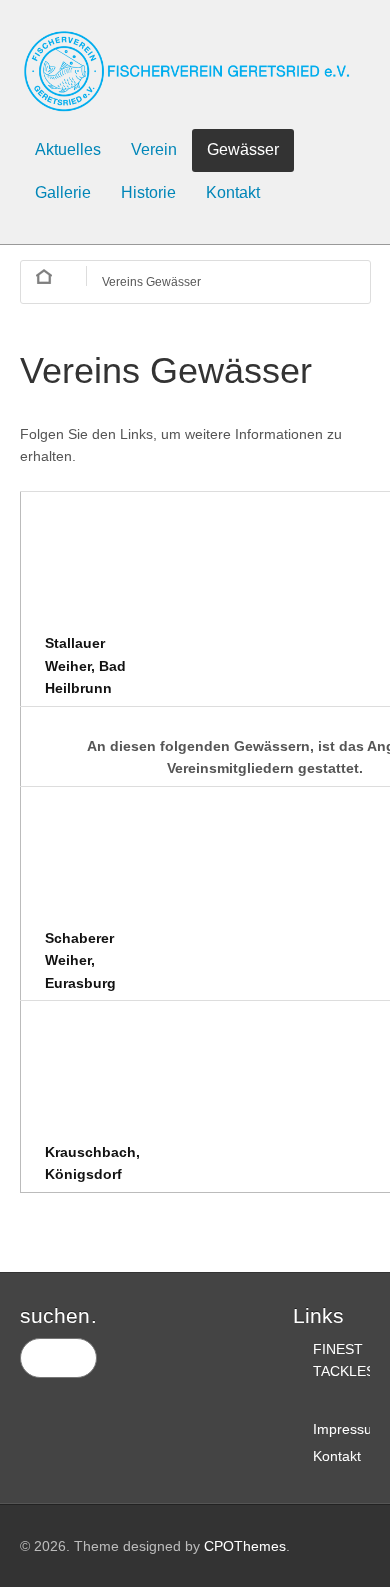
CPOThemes (245, 1546)
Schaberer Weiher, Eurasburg (80, 960)
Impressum (348, 1429)
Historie (148, 192)
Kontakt (233, 192)
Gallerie (63, 192)
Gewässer (243, 149)
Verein (154, 149)
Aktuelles (68, 149)
